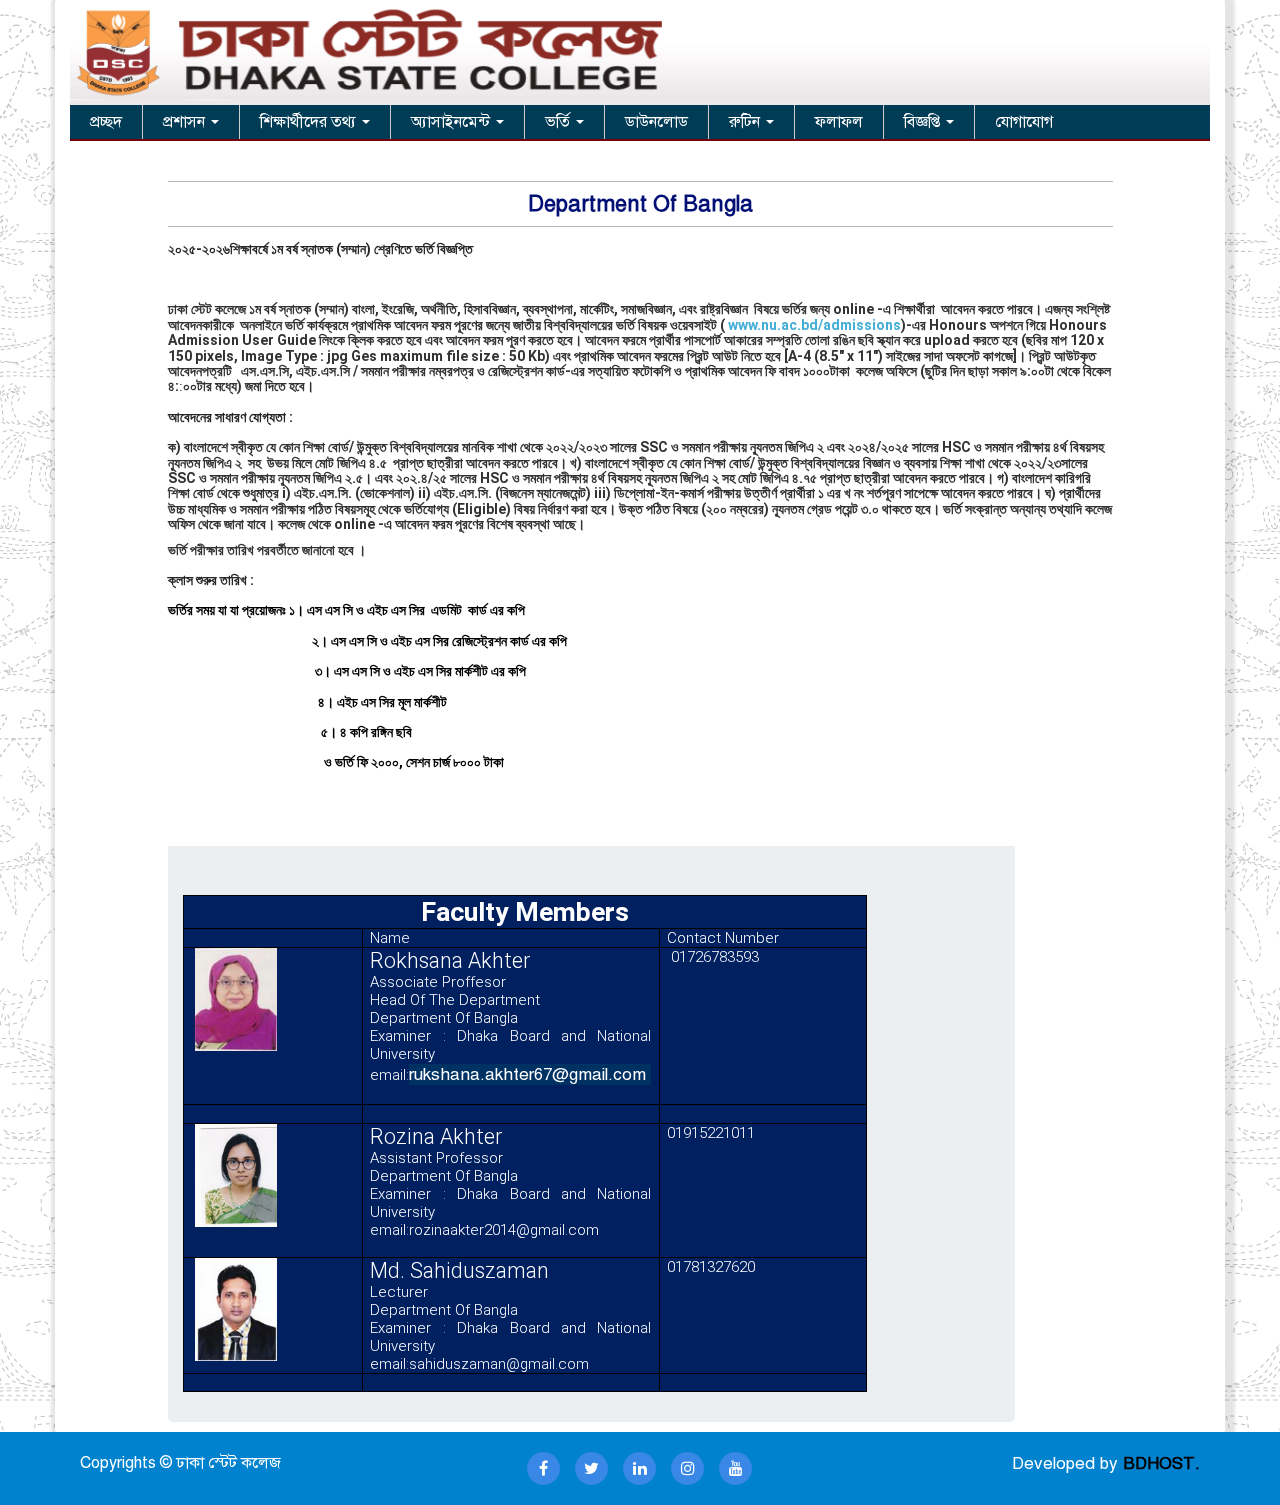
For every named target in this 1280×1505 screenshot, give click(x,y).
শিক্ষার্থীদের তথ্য (310, 122)
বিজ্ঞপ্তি (924, 122)
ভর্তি (559, 122)
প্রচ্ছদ (106, 122)
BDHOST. (1161, 1463)
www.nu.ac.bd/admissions (813, 325)
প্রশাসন (186, 122)
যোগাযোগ (1024, 122)
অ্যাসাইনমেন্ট (452, 122)
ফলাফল (839, 122)
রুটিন (746, 122)
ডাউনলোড (656, 122)
